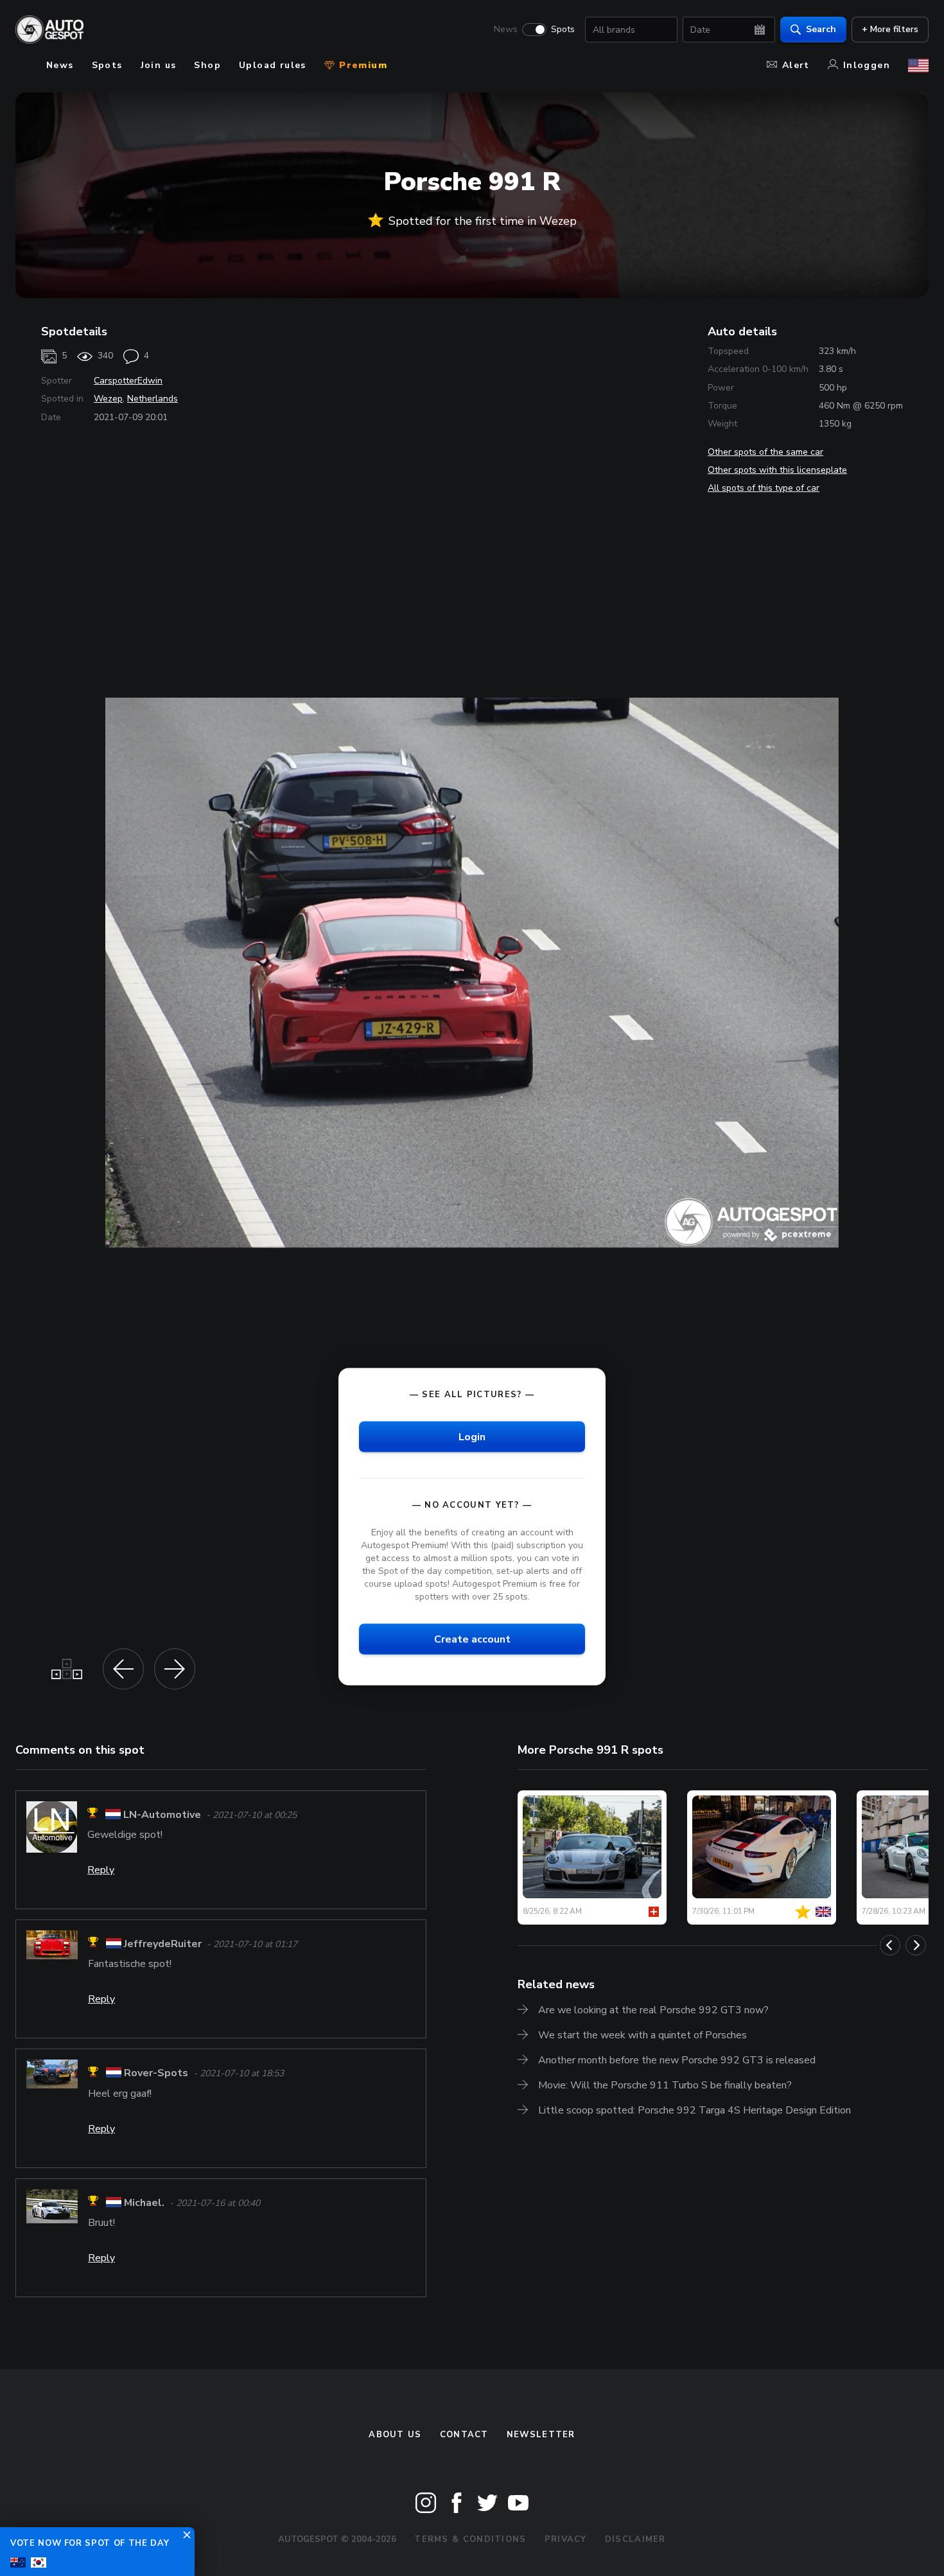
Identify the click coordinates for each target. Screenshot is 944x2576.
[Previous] (890, 1945)
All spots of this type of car (764, 488)
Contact (464, 2435)
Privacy (566, 2539)
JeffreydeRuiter (163, 1944)
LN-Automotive (162, 1815)
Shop (207, 65)
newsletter (541, 2435)
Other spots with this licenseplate (777, 470)
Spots (563, 30)
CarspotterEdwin (128, 381)
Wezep (108, 399)
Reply (101, 1870)
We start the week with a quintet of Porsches (642, 2035)
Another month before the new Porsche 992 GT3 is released (677, 2060)
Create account (472, 1639)
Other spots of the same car (765, 452)
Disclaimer (635, 2539)
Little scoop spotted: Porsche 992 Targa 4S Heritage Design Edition (695, 2110)
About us (395, 2435)
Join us (159, 65)
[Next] (916, 1945)
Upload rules (273, 65)
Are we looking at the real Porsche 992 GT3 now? (653, 2010)
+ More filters (890, 29)
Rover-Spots (156, 2074)
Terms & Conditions (470, 2539)
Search (821, 29)
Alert (796, 65)
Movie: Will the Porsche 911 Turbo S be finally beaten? (665, 2085)
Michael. (144, 2203)
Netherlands (153, 399)
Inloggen (867, 65)
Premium (362, 65)
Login (472, 1436)
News (506, 30)
